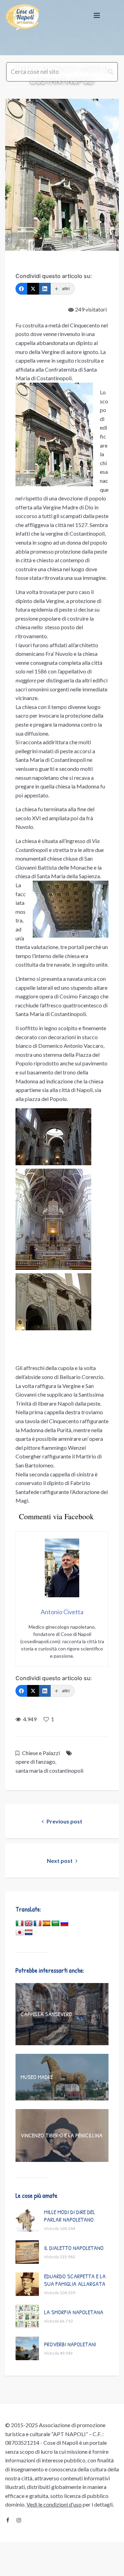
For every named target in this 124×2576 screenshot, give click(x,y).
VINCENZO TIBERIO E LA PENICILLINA (62, 2135)
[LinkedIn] (45, 289)
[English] (29, 1924)
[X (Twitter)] (33, 289)
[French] (38, 1924)
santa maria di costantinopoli (49, 1770)
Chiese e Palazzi (41, 1753)
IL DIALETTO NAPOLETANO (74, 2248)
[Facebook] (21, 289)
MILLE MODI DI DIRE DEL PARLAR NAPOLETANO (70, 2216)
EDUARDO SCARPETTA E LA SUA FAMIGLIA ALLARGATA (75, 2280)
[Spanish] (46, 1924)
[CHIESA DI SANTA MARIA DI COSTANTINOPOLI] (62, 175)
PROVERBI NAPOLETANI (70, 2344)
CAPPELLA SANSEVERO (46, 2014)
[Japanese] (20, 1933)
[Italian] (20, 1924)
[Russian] (64, 1924)
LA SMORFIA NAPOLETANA (74, 2312)
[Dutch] (29, 1933)
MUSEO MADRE (37, 2077)
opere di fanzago (35, 1761)
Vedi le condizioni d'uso (54, 2504)
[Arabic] (55, 1924)
